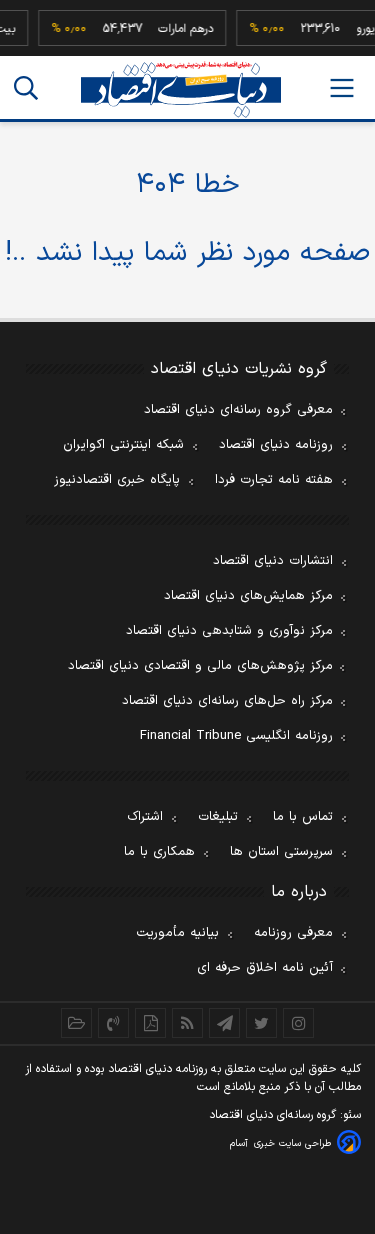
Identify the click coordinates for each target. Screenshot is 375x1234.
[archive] (76, 1023)
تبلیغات (218, 817)
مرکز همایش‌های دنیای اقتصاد (248, 596)
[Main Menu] (342, 88)
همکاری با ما (159, 852)
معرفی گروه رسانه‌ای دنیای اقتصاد (238, 410)
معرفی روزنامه (293, 933)
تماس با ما (303, 817)
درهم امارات (149, 29)
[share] (150, 1023)
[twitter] (261, 1023)
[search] (26, 88)
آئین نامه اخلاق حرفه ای (265, 968)
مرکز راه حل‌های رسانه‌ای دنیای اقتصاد (227, 701)
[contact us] (113, 1023)
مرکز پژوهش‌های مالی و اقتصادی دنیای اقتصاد (200, 666)
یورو (329, 29)
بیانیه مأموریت (177, 933)
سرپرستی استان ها (281, 852)
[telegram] (224, 1023)
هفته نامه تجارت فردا (274, 480)
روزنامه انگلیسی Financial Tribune (236, 736)
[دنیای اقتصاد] (181, 89)
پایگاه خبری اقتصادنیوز (117, 480)
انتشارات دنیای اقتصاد (273, 561)
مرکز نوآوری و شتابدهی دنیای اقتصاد (229, 631)
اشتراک (145, 817)
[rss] (187, 1023)
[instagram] (298, 1023)
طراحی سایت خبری (292, 1143)
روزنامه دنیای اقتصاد (276, 445)
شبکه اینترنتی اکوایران (123, 445)
